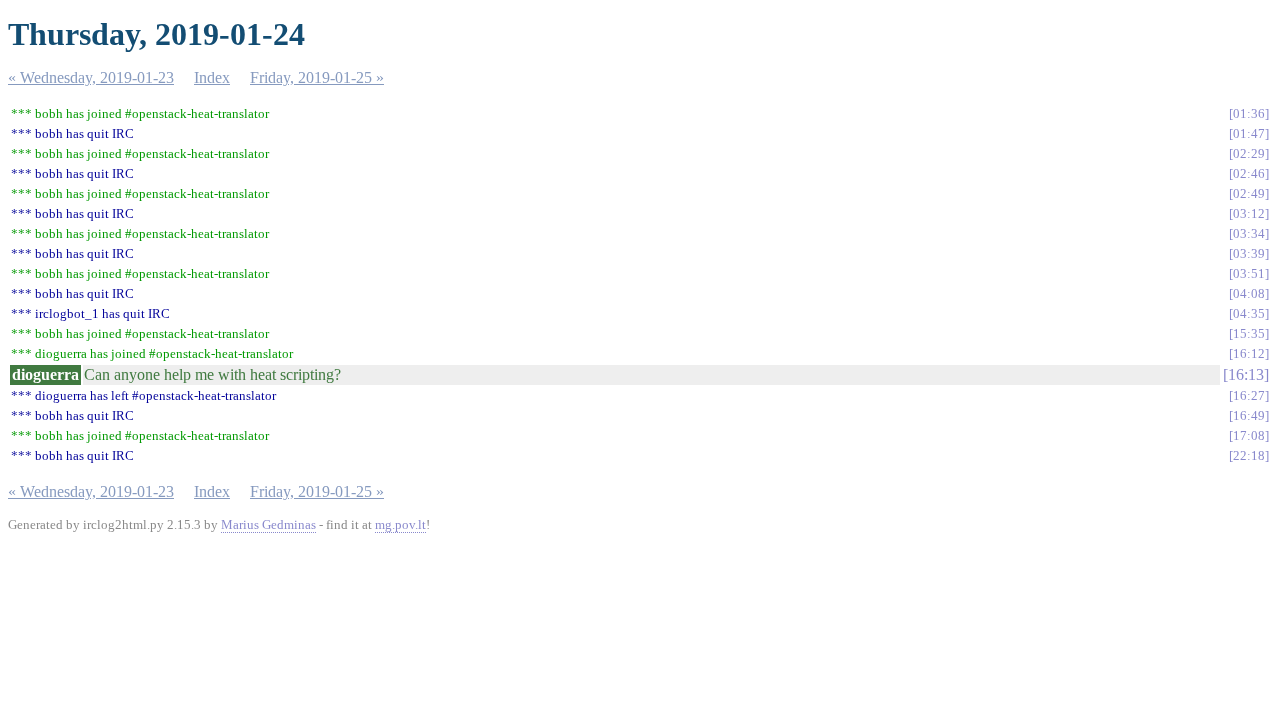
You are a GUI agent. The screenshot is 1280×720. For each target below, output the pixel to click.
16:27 (1249, 395)
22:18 (1249, 455)
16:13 (1246, 374)
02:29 (1249, 153)
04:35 (1249, 313)
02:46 (1249, 173)
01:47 (1249, 133)
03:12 (1249, 213)
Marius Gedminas (268, 524)
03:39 (1249, 253)
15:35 (1249, 333)
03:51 (1249, 273)
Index (212, 77)
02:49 (1249, 193)
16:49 (1249, 415)
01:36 (1249, 113)
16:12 (1249, 353)
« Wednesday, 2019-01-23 (91, 77)
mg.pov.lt (400, 524)
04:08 (1249, 293)
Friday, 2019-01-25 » (317, 77)
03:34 (1249, 233)
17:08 (1249, 435)
